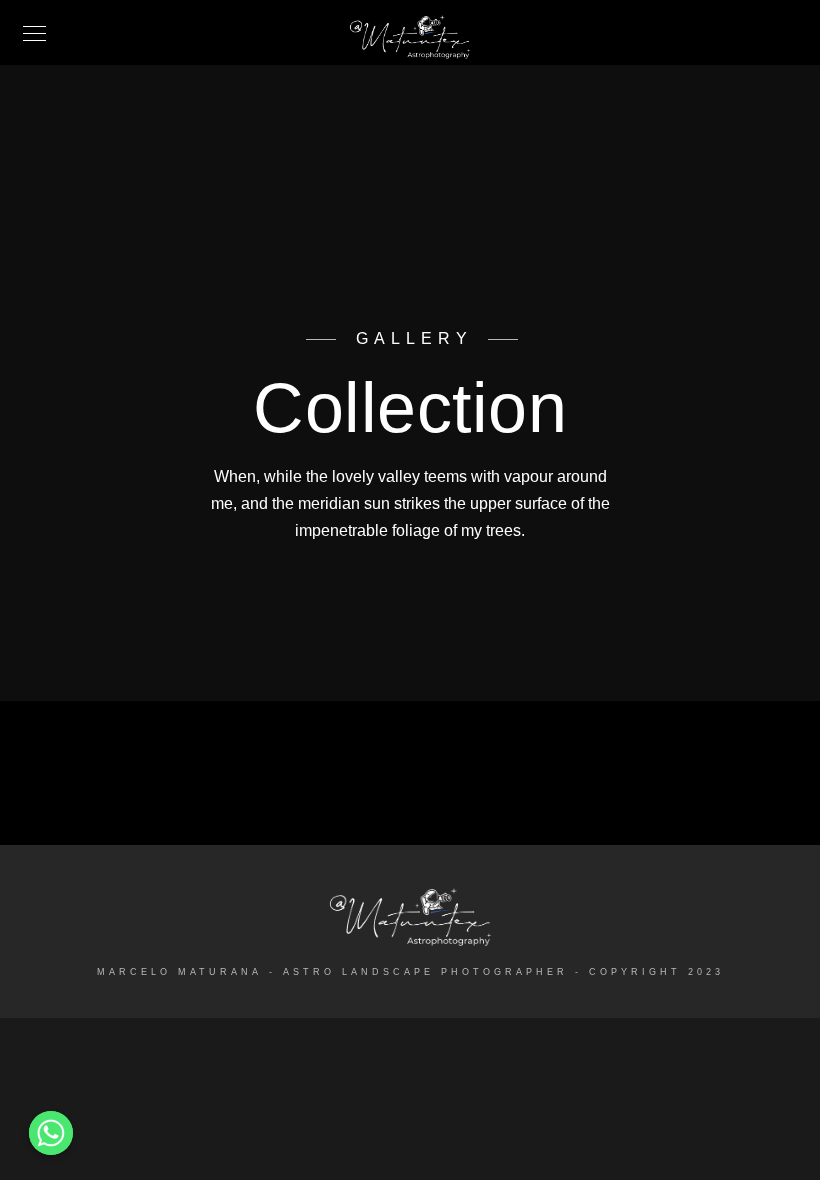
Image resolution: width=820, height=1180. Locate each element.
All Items (410, 777)
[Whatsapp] (51, 1133)
